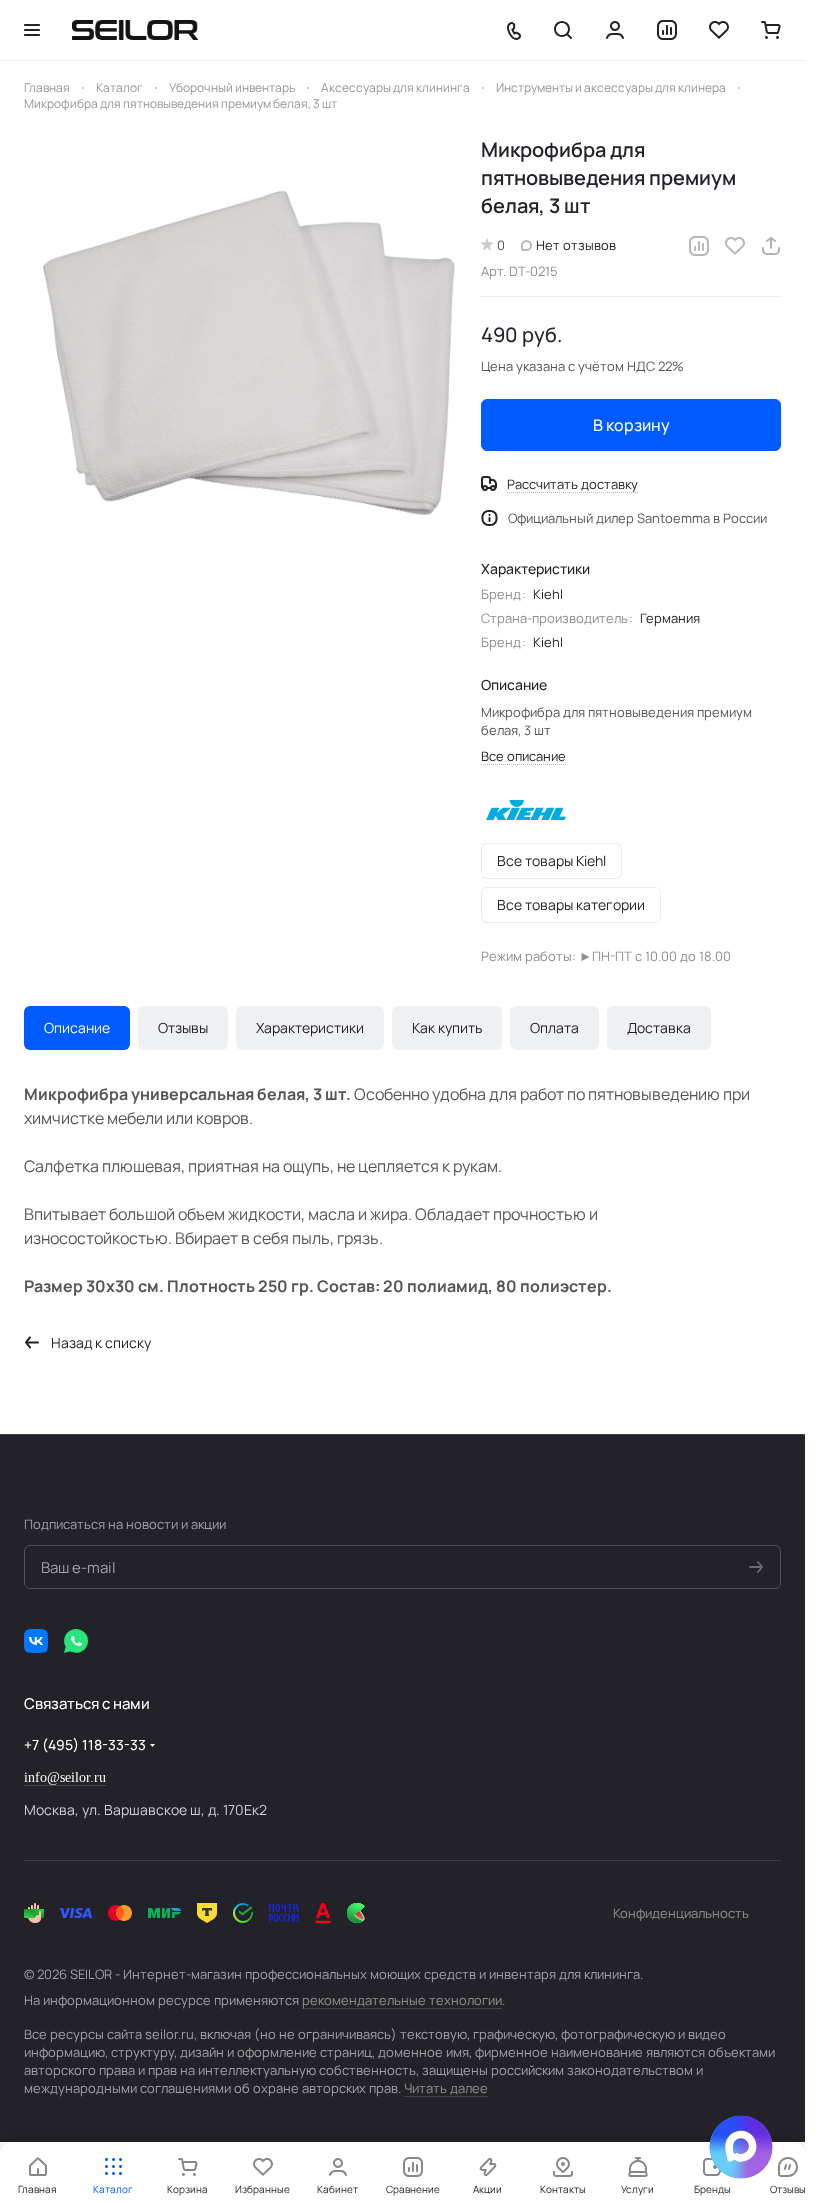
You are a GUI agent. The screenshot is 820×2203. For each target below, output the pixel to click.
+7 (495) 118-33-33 (85, 1744)
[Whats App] (76, 1641)
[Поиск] (563, 30)
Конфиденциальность (681, 1913)
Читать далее (446, 2088)
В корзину (631, 425)
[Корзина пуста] (771, 30)
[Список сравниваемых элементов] (667, 30)
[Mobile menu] (32, 30)
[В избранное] (735, 246)
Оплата (554, 1027)
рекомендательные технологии (402, 2000)
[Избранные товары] (719, 30)
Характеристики (310, 1027)
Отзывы (183, 1027)
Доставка (659, 1027)
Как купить (447, 1027)
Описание (77, 1027)
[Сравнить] (699, 246)
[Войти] (615, 30)
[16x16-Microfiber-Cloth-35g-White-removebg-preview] (242, 354)
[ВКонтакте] (36, 1641)
